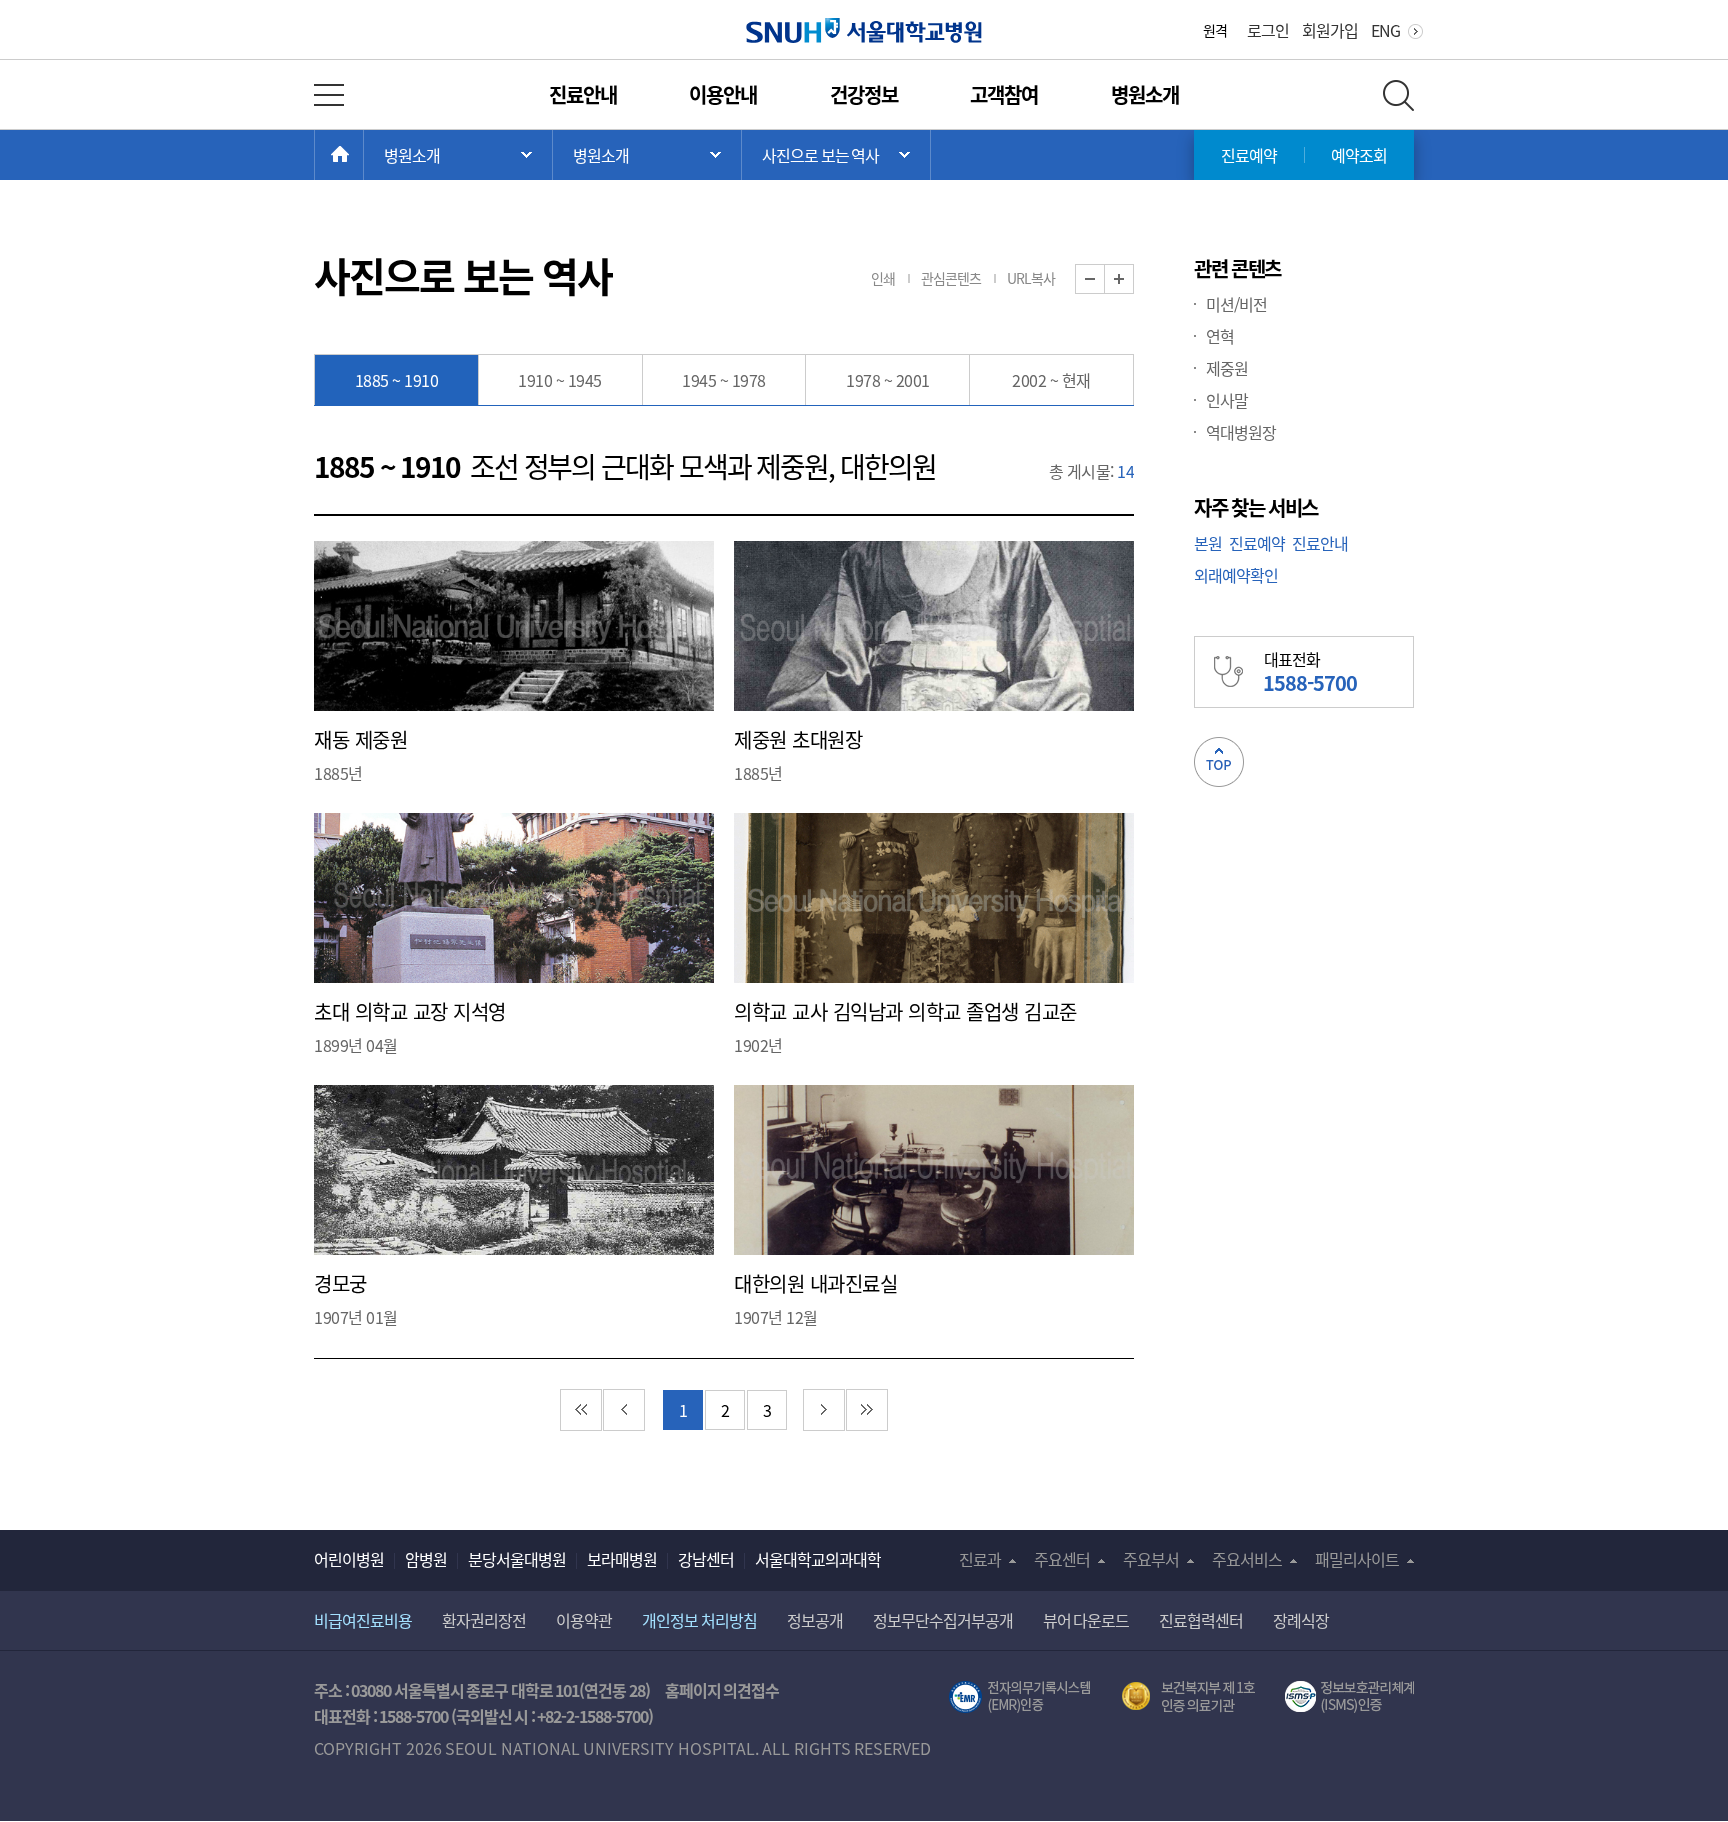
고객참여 (1004, 94)
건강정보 (864, 94)
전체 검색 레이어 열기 (1398, 95)
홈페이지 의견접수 (722, 1690)
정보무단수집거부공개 (943, 1620)
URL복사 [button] (1031, 278)
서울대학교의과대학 (818, 1559)
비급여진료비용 (363, 1620)
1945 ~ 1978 (724, 380)
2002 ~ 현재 (1051, 380)
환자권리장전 (484, 1620)
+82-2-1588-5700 (592, 1716)
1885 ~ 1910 (397, 380)
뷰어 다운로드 (1086, 1620)
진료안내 (583, 94)
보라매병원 (622, 1559)
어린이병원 (349, 1559)
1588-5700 (413, 1716)
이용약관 (584, 1620)
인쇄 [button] (883, 278)
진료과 (980, 1559)
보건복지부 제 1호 (1188, 1697)
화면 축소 (1104, 279)
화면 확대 (1133, 279)
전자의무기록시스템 (1020, 1697)
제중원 (1227, 368)
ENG (1385, 30)
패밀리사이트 (1357, 1559)
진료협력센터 (1201, 1620)
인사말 (1227, 400)
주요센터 (1062, 1559)
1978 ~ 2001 (888, 380)
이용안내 (723, 94)
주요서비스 (1247, 1559)
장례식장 (1301, 1620)
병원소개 (1145, 94)
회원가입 (1330, 30)
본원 (1208, 543)
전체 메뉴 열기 (329, 95)
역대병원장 (1241, 432)
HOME (363, 155)
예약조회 (1359, 155)
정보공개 (815, 1620)
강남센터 (706, 1559)
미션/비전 (1236, 304)
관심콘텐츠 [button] (951, 278)
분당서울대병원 (517, 1559)
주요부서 (1151, 1559)
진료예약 (1249, 155)
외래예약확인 (1236, 575)
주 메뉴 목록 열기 (458, 155)
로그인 (1268, 30)
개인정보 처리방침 (699, 1620)
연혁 (1220, 336)
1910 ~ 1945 (560, 380)
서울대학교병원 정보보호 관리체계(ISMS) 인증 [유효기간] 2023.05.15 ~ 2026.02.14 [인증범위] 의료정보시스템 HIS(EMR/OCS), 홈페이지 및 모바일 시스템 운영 (1349, 1697)
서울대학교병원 (864, 30)
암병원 (426, 1559)
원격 (1215, 30)
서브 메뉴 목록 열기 (647, 155)
